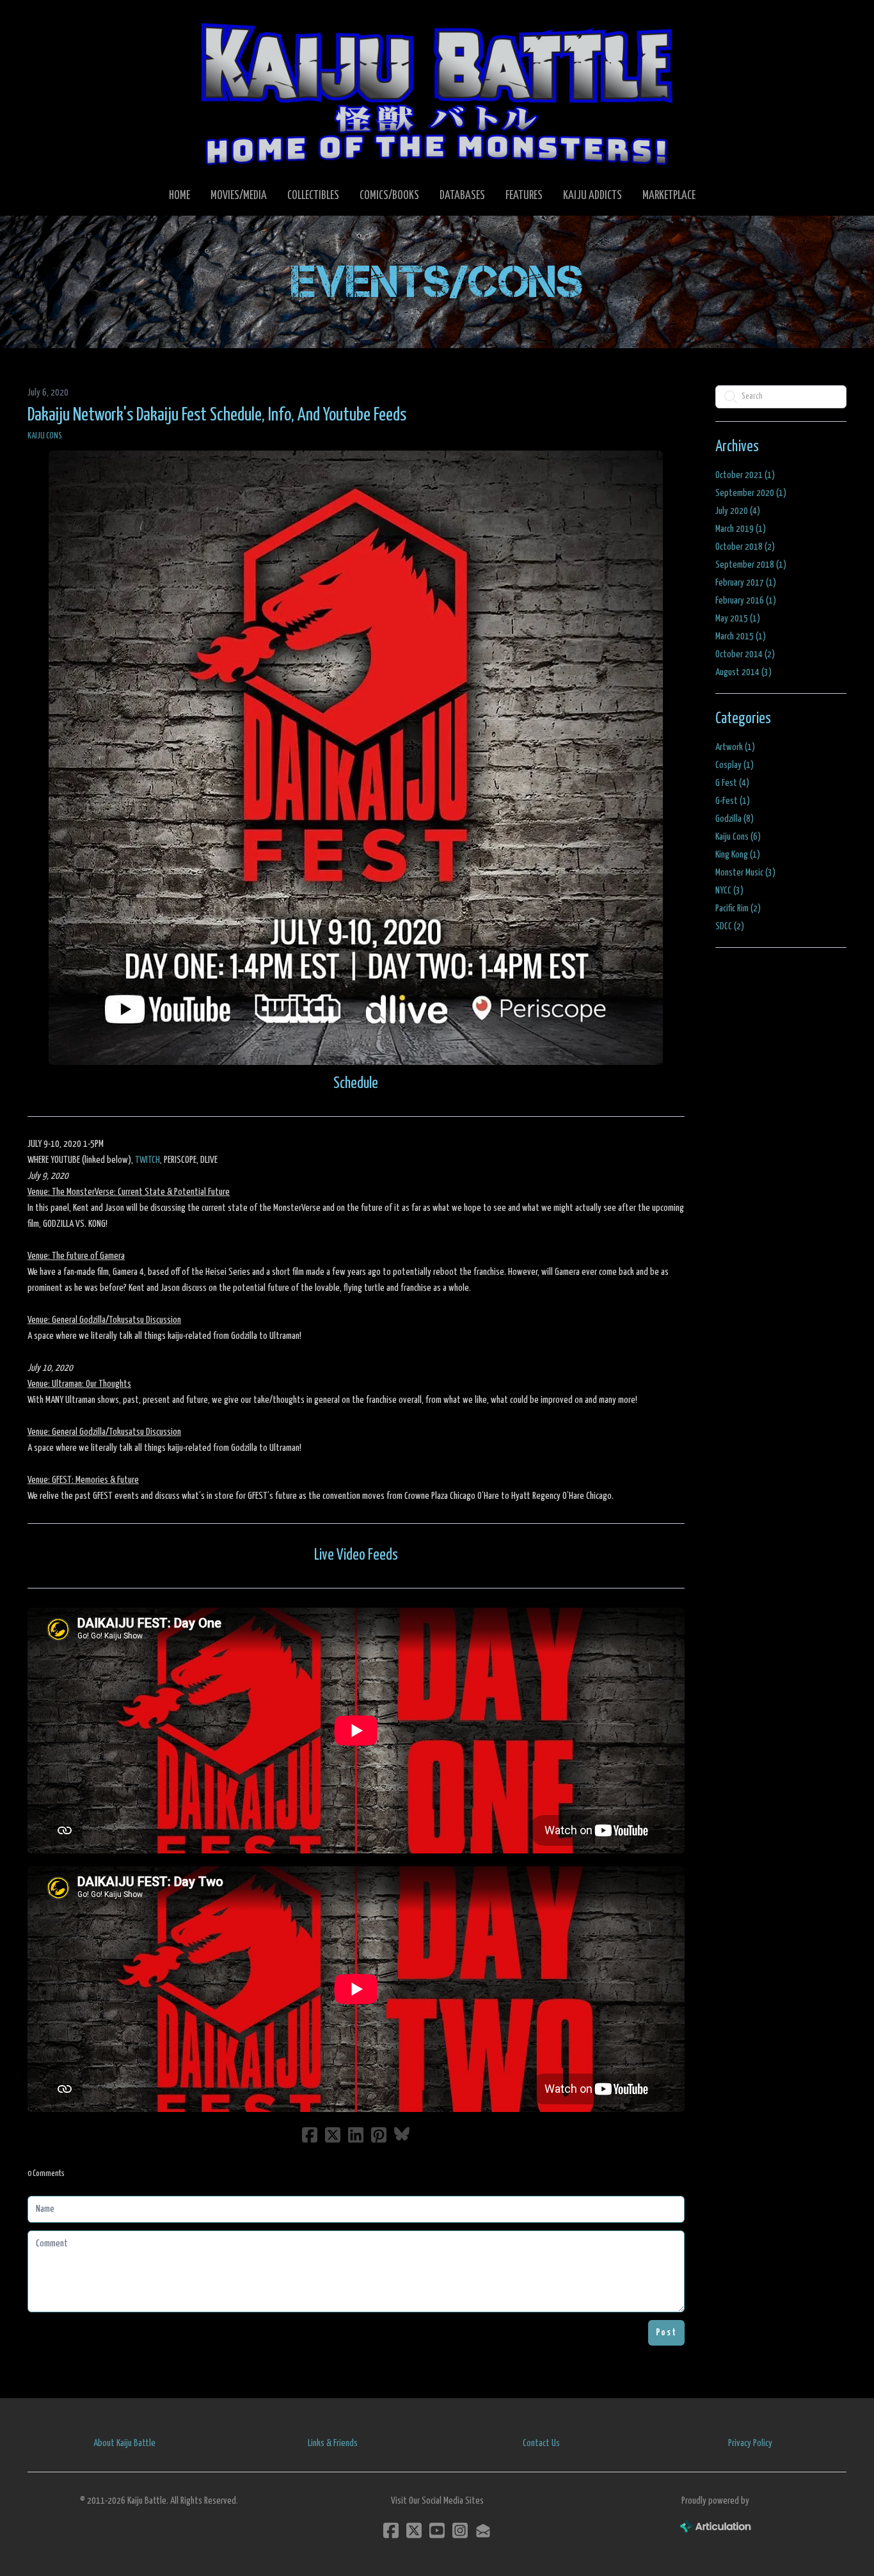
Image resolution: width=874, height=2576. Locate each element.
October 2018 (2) (745, 547)
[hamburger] (53, 20)
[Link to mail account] (483, 2530)
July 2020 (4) (738, 511)
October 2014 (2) (745, 654)
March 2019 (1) (741, 529)
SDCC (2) (730, 926)
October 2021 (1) (745, 475)
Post (666, 2332)
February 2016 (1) (746, 601)
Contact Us (541, 2443)
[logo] (437, 93)
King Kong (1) (738, 855)
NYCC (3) (729, 891)
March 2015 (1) (741, 636)
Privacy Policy (750, 2443)
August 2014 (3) (743, 672)
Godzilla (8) (735, 819)
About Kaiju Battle (124, 2443)
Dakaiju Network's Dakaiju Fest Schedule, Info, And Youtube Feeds (217, 415)
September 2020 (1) (751, 493)
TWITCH (147, 1160)
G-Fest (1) (733, 801)
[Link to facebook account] (391, 2530)
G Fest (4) (732, 783)
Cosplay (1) (735, 765)
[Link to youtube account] (437, 2530)
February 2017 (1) (746, 583)
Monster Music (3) (745, 873)
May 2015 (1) (738, 619)
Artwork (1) (735, 747)
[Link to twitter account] (414, 2530)
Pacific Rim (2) (738, 908)
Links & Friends (333, 2443)
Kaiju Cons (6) (738, 837)
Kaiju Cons (45, 436)
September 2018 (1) (751, 565)
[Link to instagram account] (460, 2530)
